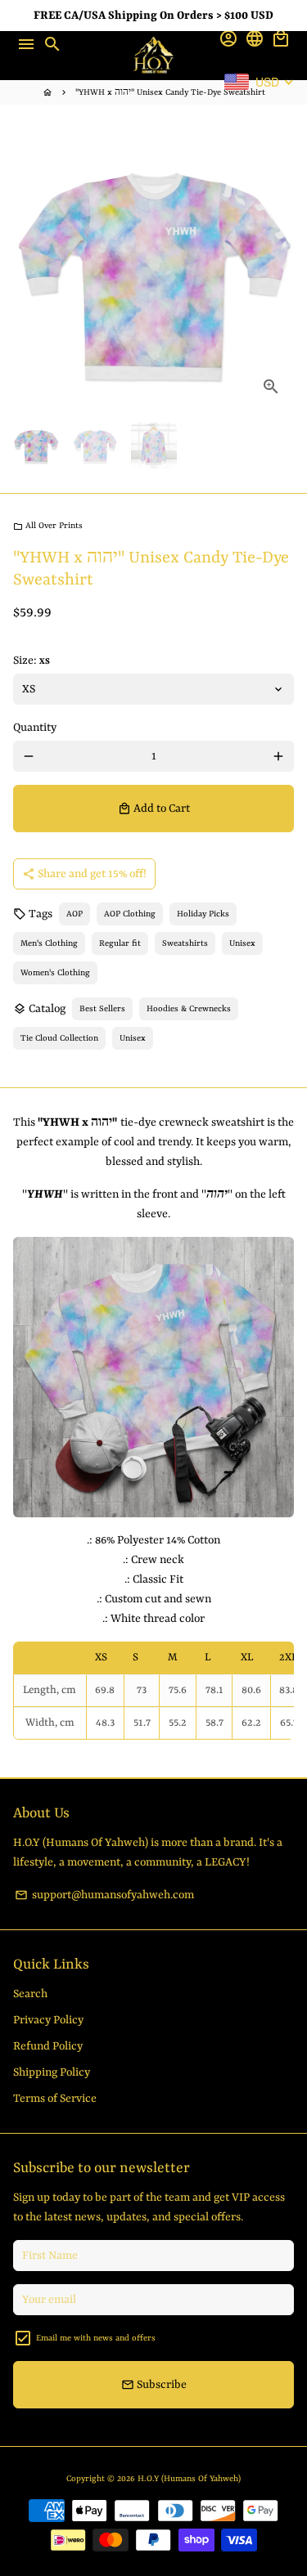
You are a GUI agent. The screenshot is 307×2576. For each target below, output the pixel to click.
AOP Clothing (130, 914)
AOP (74, 914)
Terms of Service (55, 2099)
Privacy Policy (48, 2020)
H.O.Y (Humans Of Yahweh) (189, 2479)
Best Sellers (102, 1009)
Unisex (242, 943)
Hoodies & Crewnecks (189, 1009)
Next (278, 270)
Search (30, 1994)
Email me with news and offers (96, 2338)
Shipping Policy (52, 2072)
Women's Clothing (55, 973)
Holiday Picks (203, 914)
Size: (32, 661)
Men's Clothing (49, 943)
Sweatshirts (185, 943)
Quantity (35, 728)
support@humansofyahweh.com (104, 1895)
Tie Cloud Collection (59, 1038)
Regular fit (120, 943)
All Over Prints (48, 526)
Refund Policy (48, 2046)
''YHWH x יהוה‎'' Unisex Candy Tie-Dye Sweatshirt (170, 92)
